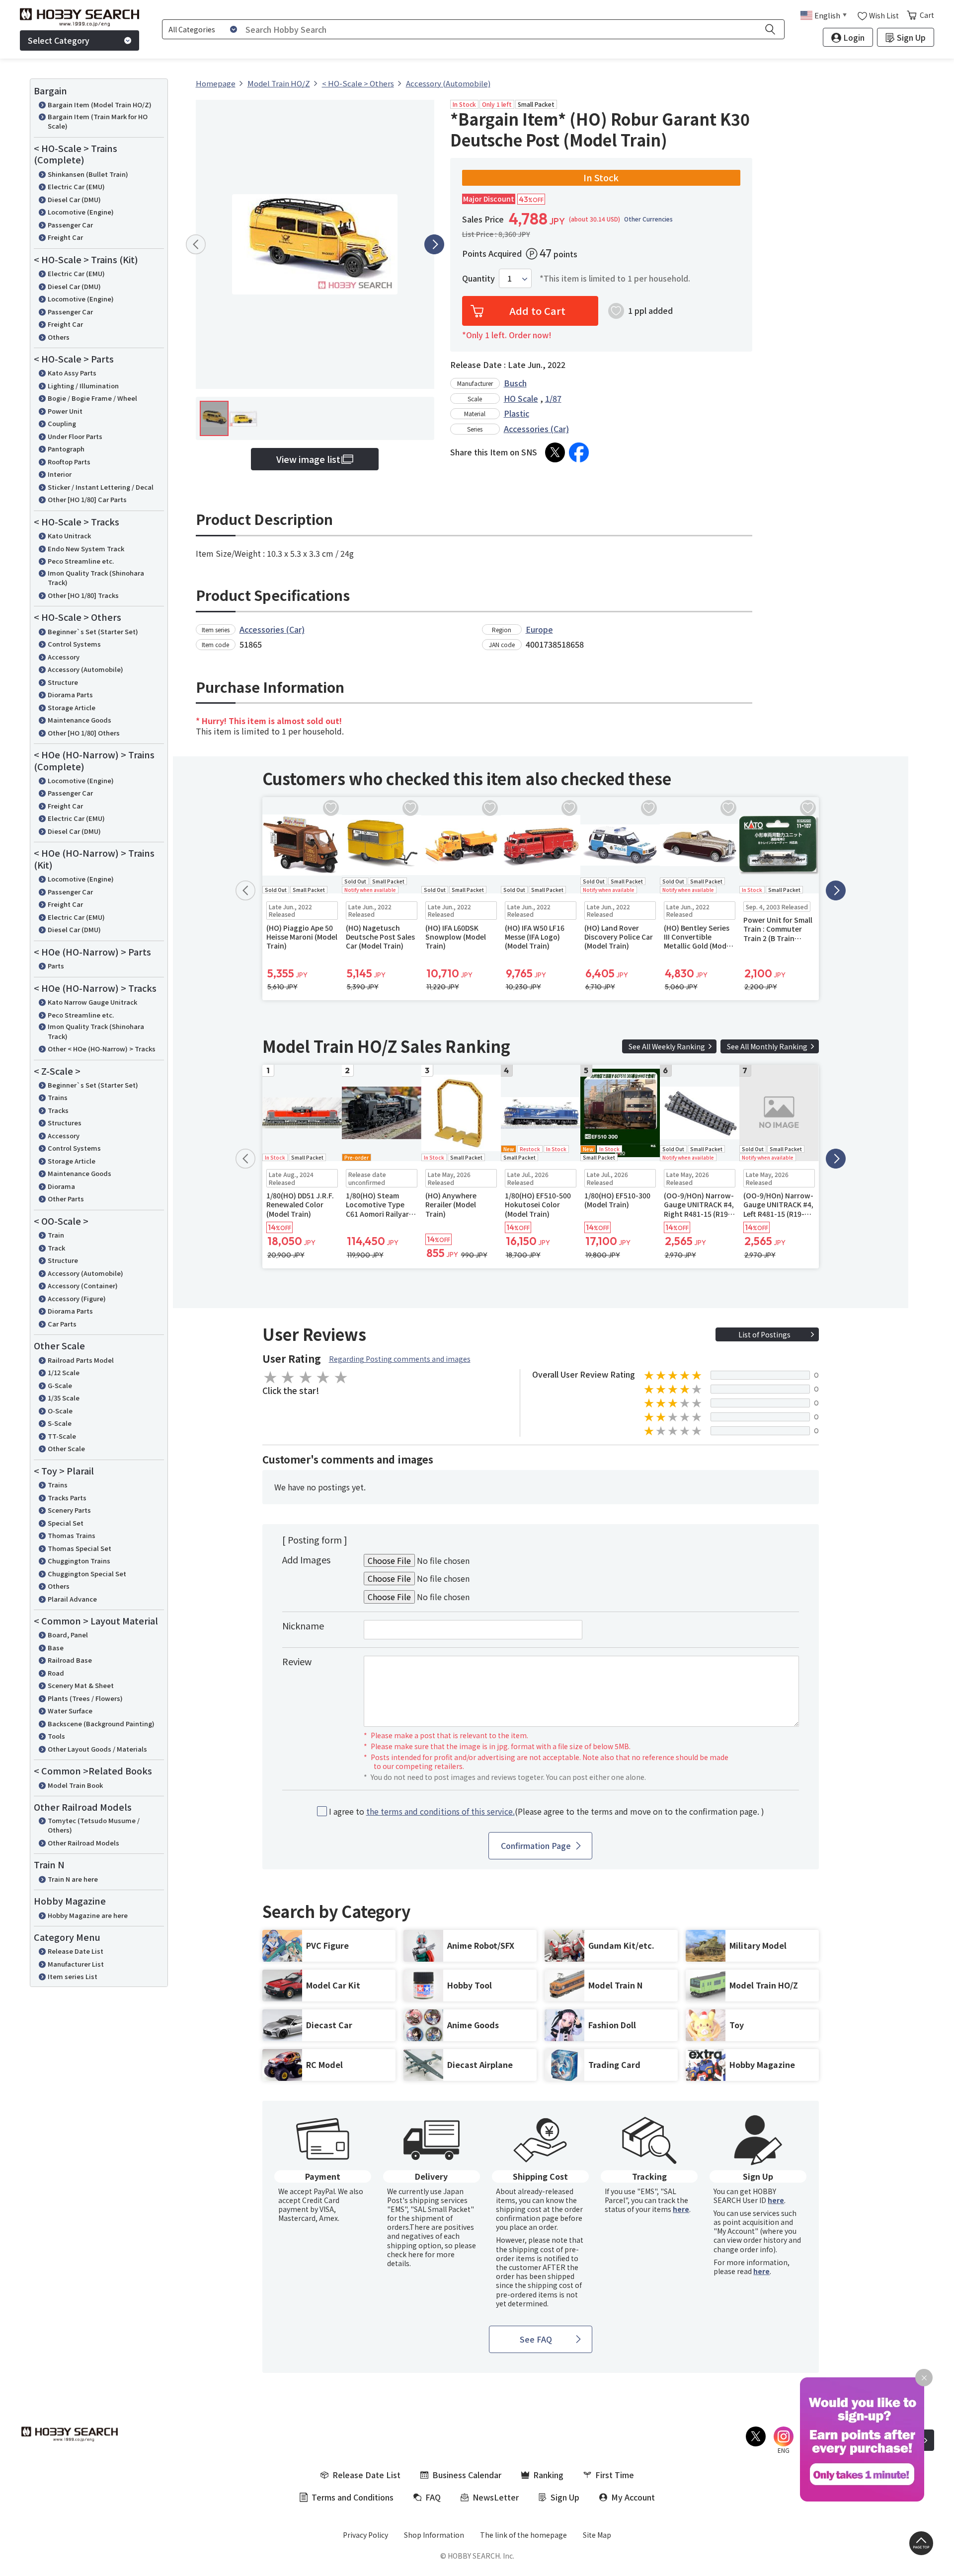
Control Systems (74, 644)
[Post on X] (555, 452)
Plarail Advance (72, 1599)
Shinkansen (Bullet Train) (88, 174)
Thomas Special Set (79, 1548)
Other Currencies (648, 219)
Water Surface (70, 1711)
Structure (63, 682)
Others (59, 337)
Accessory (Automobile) (85, 669)
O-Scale (60, 1411)
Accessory (64, 657)
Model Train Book (75, 1785)
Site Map (597, 2535)
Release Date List (76, 1951)
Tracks (58, 1110)
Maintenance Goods (79, 720)
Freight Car (65, 237)
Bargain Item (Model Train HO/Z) (100, 105)
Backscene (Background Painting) (101, 1724)
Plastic (517, 413)
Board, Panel (68, 1635)
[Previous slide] (196, 244)
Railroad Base (70, 1660)
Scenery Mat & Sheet (81, 1685)
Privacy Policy (365, 2535)
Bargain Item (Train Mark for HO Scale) (98, 121)
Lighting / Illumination (83, 386)
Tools (56, 1736)
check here (405, 2254)
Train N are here (73, 1879)
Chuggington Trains (79, 1561)
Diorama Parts (70, 695)
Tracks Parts (67, 1498)
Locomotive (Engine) (81, 212)
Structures (65, 1123)
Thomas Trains (72, 1535)
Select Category (59, 40)
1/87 (553, 398)
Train (56, 1235)
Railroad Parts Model (81, 1360)
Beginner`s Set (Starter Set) (93, 631)
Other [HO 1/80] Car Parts (87, 499)
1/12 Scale (64, 1372)
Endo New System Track (86, 549)
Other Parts (66, 1199)
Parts (56, 966)
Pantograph (66, 449)
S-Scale (60, 1423)
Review (297, 1661)
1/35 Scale (64, 1398)
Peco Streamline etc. (81, 561)
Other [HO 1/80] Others (84, 733)
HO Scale (521, 398)
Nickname (303, 1625)
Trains (58, 1097)
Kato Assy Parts (72, 373)
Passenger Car (70, 225)
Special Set (66, 1523)
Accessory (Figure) (77, 1298)
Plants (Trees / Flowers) (85, 1698)
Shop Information (434, 2535)
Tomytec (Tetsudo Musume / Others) (94, 1825)
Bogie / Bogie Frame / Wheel (92, 398)
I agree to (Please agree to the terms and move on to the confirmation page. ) (547, 1811)
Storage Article (72, 707)
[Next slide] (434, 244)
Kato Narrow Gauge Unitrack (92, 1002)
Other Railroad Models (83, 1843)
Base (56, 1648)
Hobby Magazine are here (88, 1915)
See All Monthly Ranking (767, 1046)
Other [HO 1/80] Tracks (83, 595)
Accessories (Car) (536, 429)
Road (56, 1673)
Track (56, 1248)
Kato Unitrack (69, 536)
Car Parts (62, 1324)
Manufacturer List (76, 1964)
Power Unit (65, 411)
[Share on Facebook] (579, 452)
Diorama (61, 1186)
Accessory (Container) (83, 1286)
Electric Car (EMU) (76, 186)
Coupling (62, 423)
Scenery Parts (69, 1510)
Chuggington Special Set (87, 1574)
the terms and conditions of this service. (440, 1811)
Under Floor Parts (75, 436)
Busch (515, 383)
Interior (60, 474)
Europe (539, 629)
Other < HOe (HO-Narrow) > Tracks (102, 1049)
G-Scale (60, 1385)
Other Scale (66, 1448)
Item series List (73, 1976)
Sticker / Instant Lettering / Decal (101, 487)
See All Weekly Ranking (667, 1046)
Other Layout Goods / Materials (97, 1749)
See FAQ (536, 2339)
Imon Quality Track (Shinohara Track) (96, 578)
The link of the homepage (523, 2535)
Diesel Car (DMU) (74, 199)
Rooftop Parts (69, 462)
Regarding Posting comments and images (400, 1359)
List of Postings (764, 1334)
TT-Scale (62, 1436)
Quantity (478, 278)
